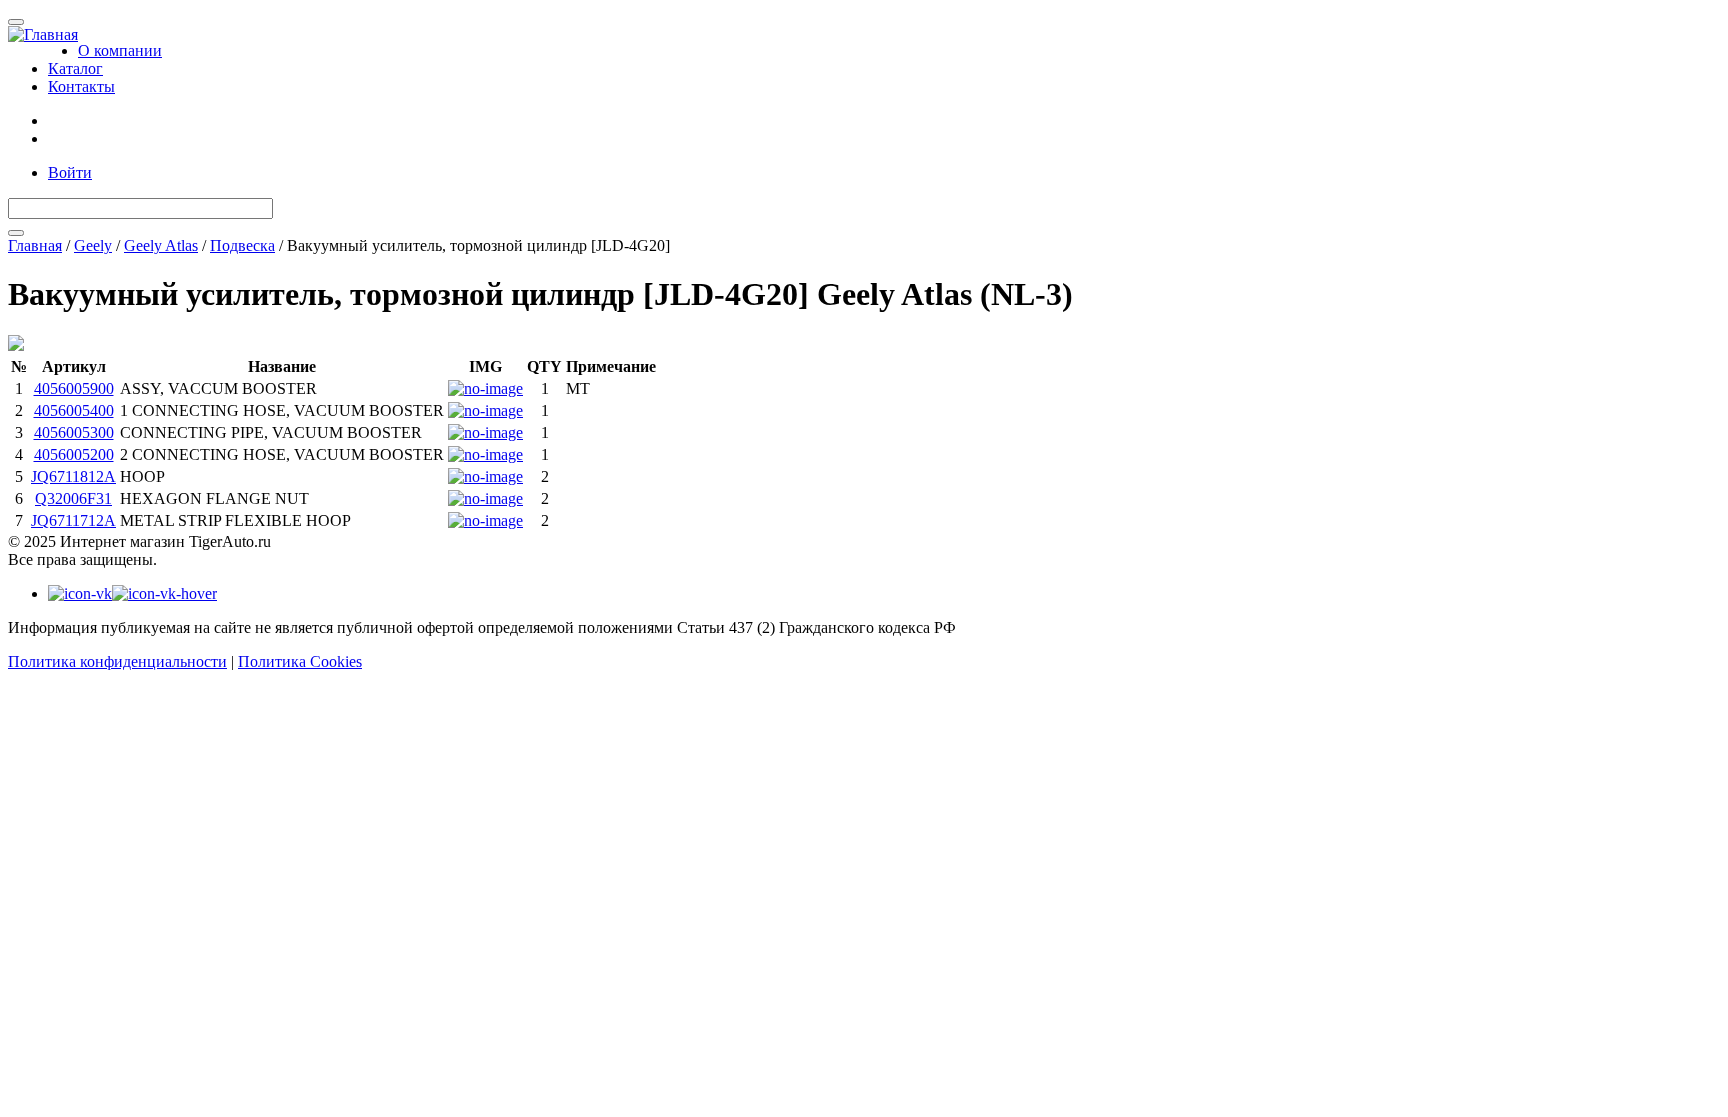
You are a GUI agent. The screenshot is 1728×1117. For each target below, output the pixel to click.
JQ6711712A (73, 520)
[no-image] (485, 388)
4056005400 (74, 410)
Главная (35, 245)
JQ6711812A (73, 476)
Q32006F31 (73, 498)
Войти (70, 172)
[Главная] (43, 35)
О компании (120, 50)
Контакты (81, 86)
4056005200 (74, 454)
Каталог (75, 68)
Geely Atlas (161, 245)
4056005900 (74, 388)
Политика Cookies (300, 661)
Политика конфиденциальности (117, 661)
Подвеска (242, 245)
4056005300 (74, 432)
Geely (93, 245)
